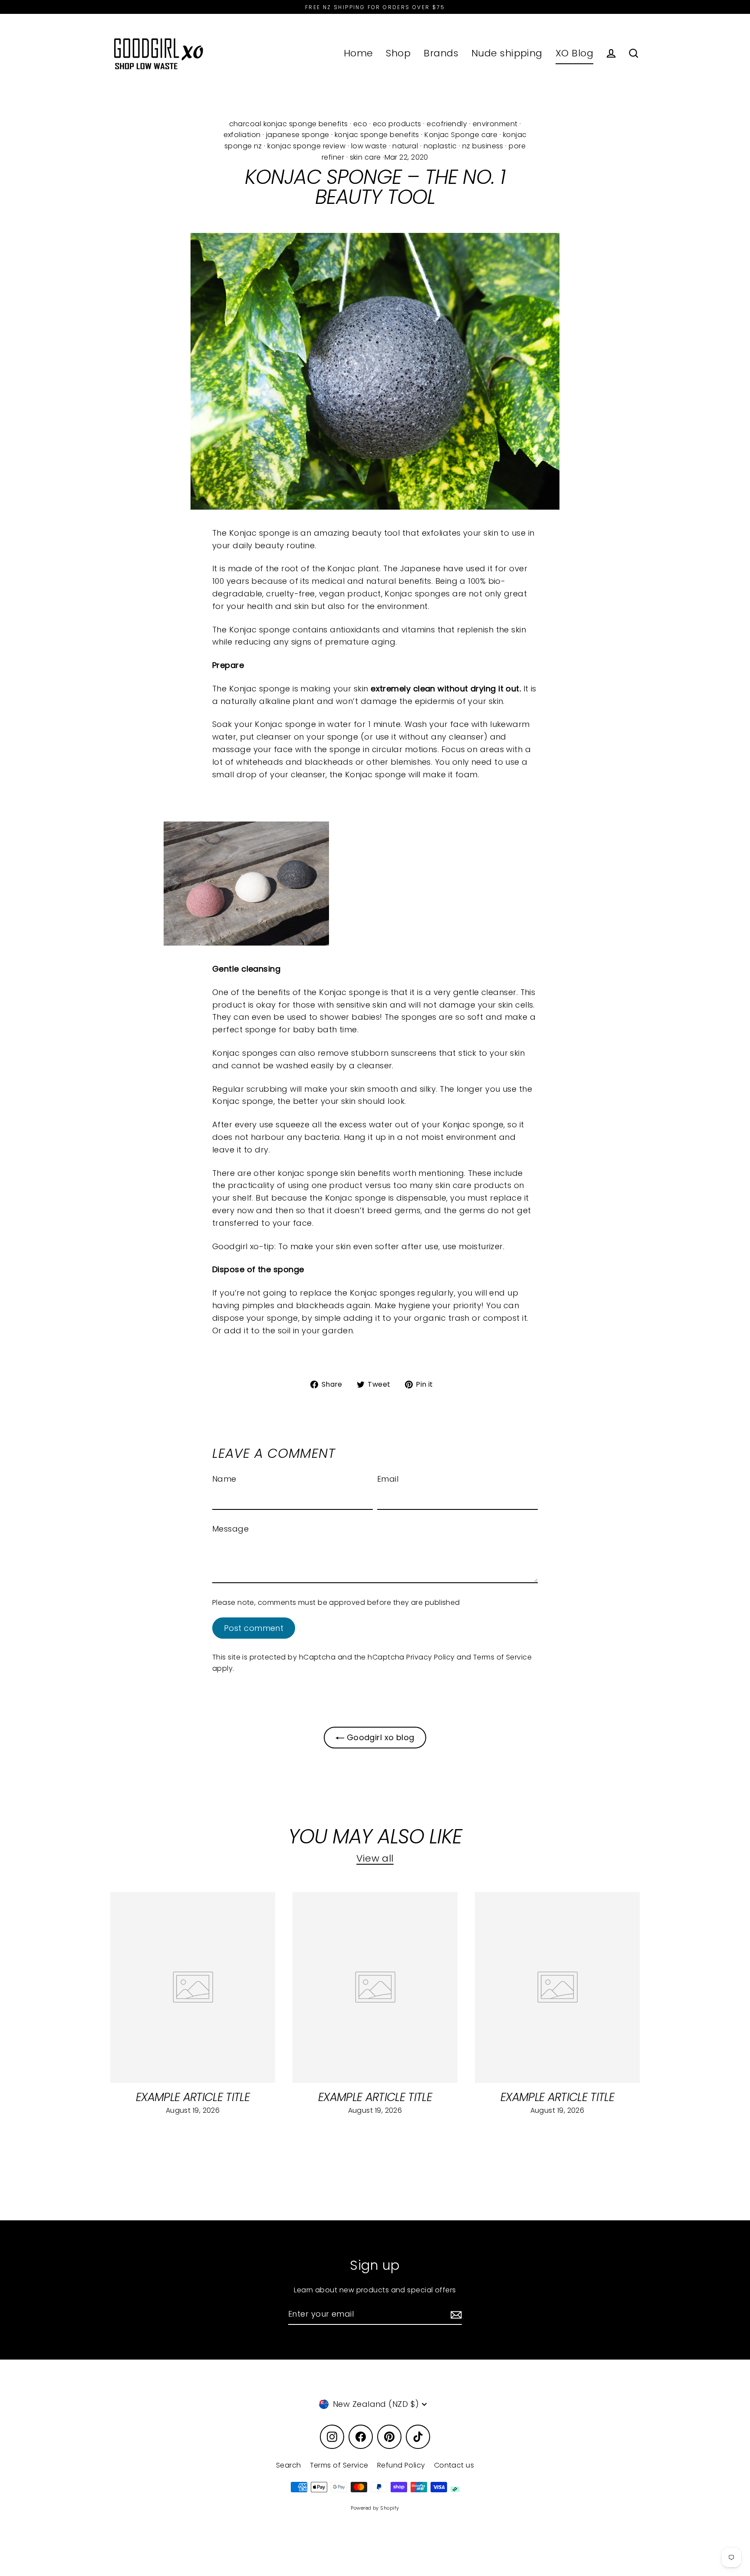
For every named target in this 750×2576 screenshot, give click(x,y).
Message (230, 1529)
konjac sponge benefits (377, 135)
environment (495, 124)
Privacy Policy (430, 1657)
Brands (441, 53)
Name (224, 1479)
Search (289, 2465)
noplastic (440, 146)
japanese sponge (298, 135)
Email (388, 1479)
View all (375, 1858)
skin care (365, 157)
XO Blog (574, 53)
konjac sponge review (306, 146)
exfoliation (242, 135)
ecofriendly (447, 124)
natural (405, 146)
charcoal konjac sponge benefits (289, 124)
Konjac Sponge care (461, 135)
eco (360, 124)
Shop (398, 53)
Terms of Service (502, 1657)
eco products (397, 124)
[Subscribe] (455, 2315)
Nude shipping (507, 53)
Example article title (193, 2097)
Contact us (454, 2465)
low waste (369, 146)
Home (359, 53)
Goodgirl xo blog (379, 1737)
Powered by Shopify (375, 2508)
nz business (483, 146)
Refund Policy (401, 2465)
